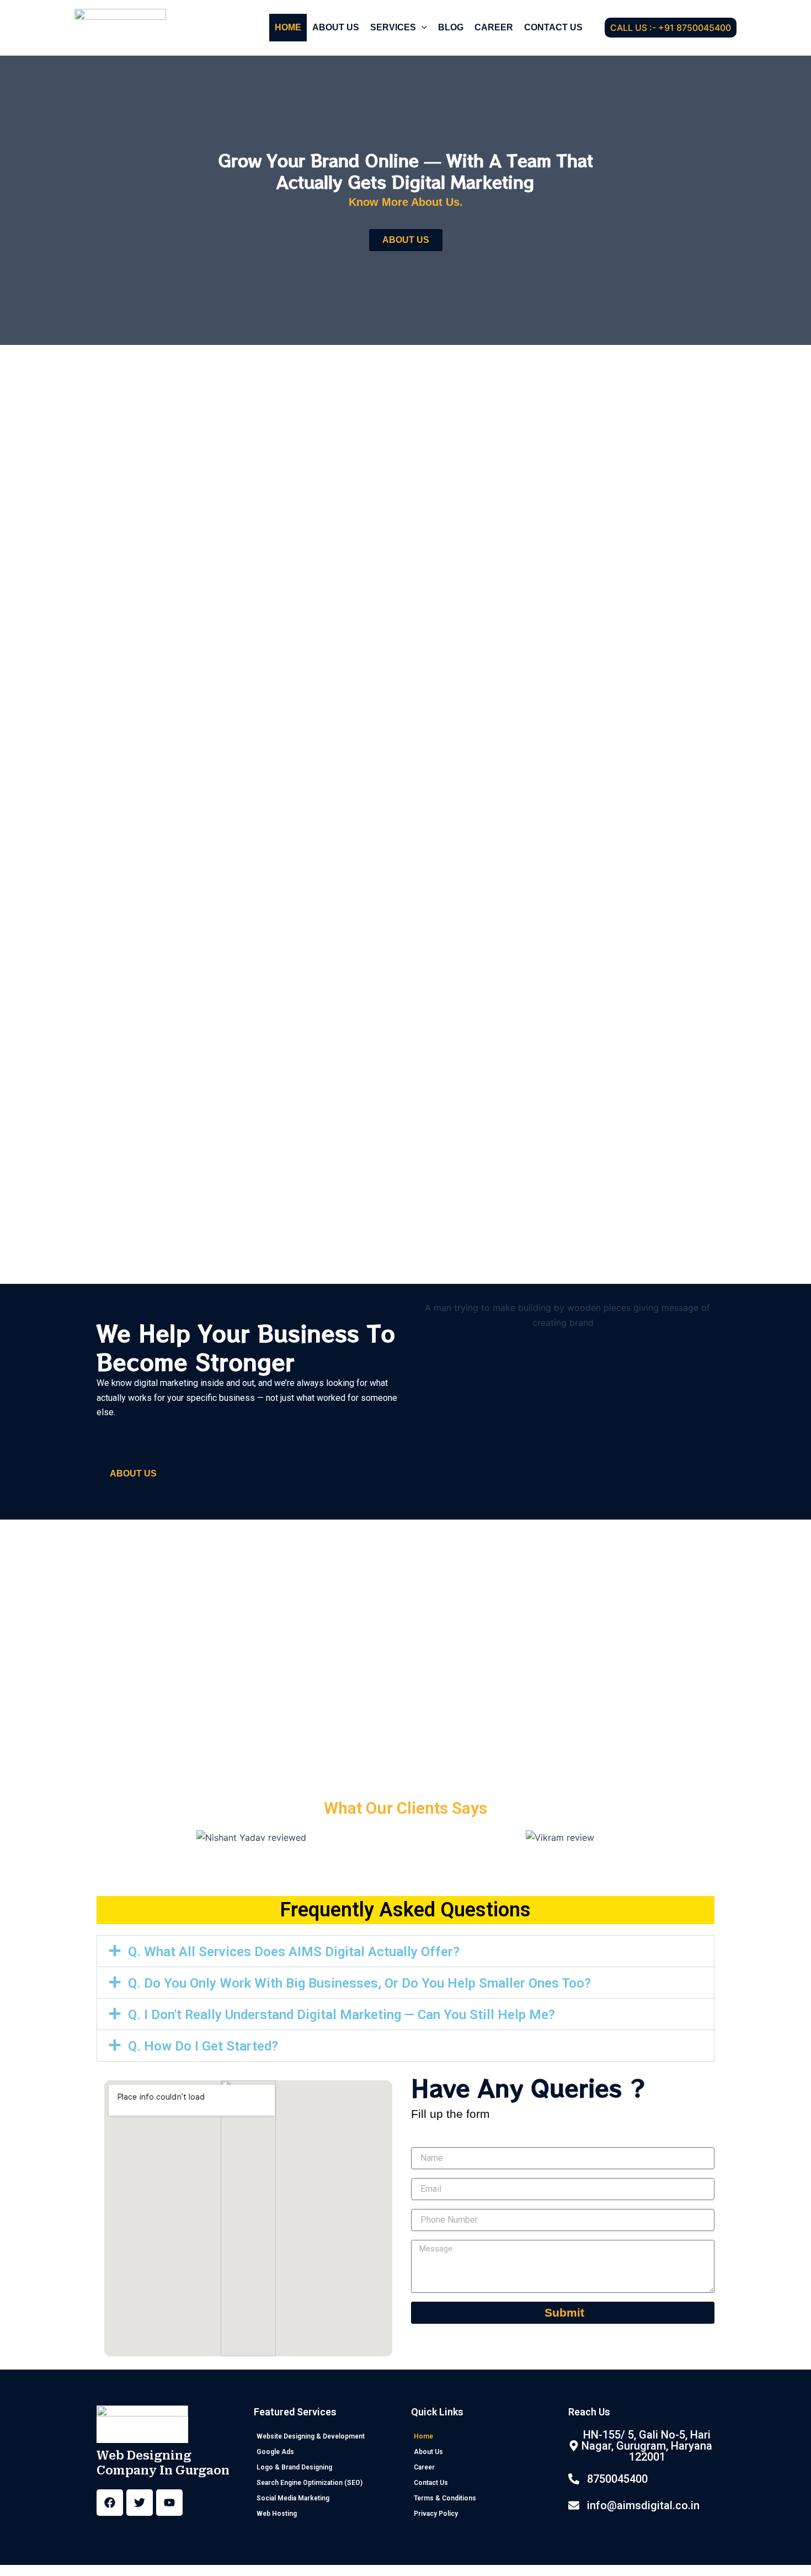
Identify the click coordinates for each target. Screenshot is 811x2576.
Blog (451, 27)
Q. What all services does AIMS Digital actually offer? (294, 1952)
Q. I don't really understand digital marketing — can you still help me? (342, 2015)
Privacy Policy (436, 2514)
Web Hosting (277, 2514)
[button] (421, 28)
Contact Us (553, 27)
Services (393, 27)
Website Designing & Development (311, 2436)
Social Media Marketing (293, 2498)
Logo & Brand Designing (294, 2467)
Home (288, 27)
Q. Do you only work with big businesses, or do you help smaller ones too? (359, 1983)
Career (494, 27)
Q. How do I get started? (203, 2046)
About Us (336, 27)
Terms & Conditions (445, 2498)
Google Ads (275, 2452)
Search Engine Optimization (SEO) (310, 2483)
